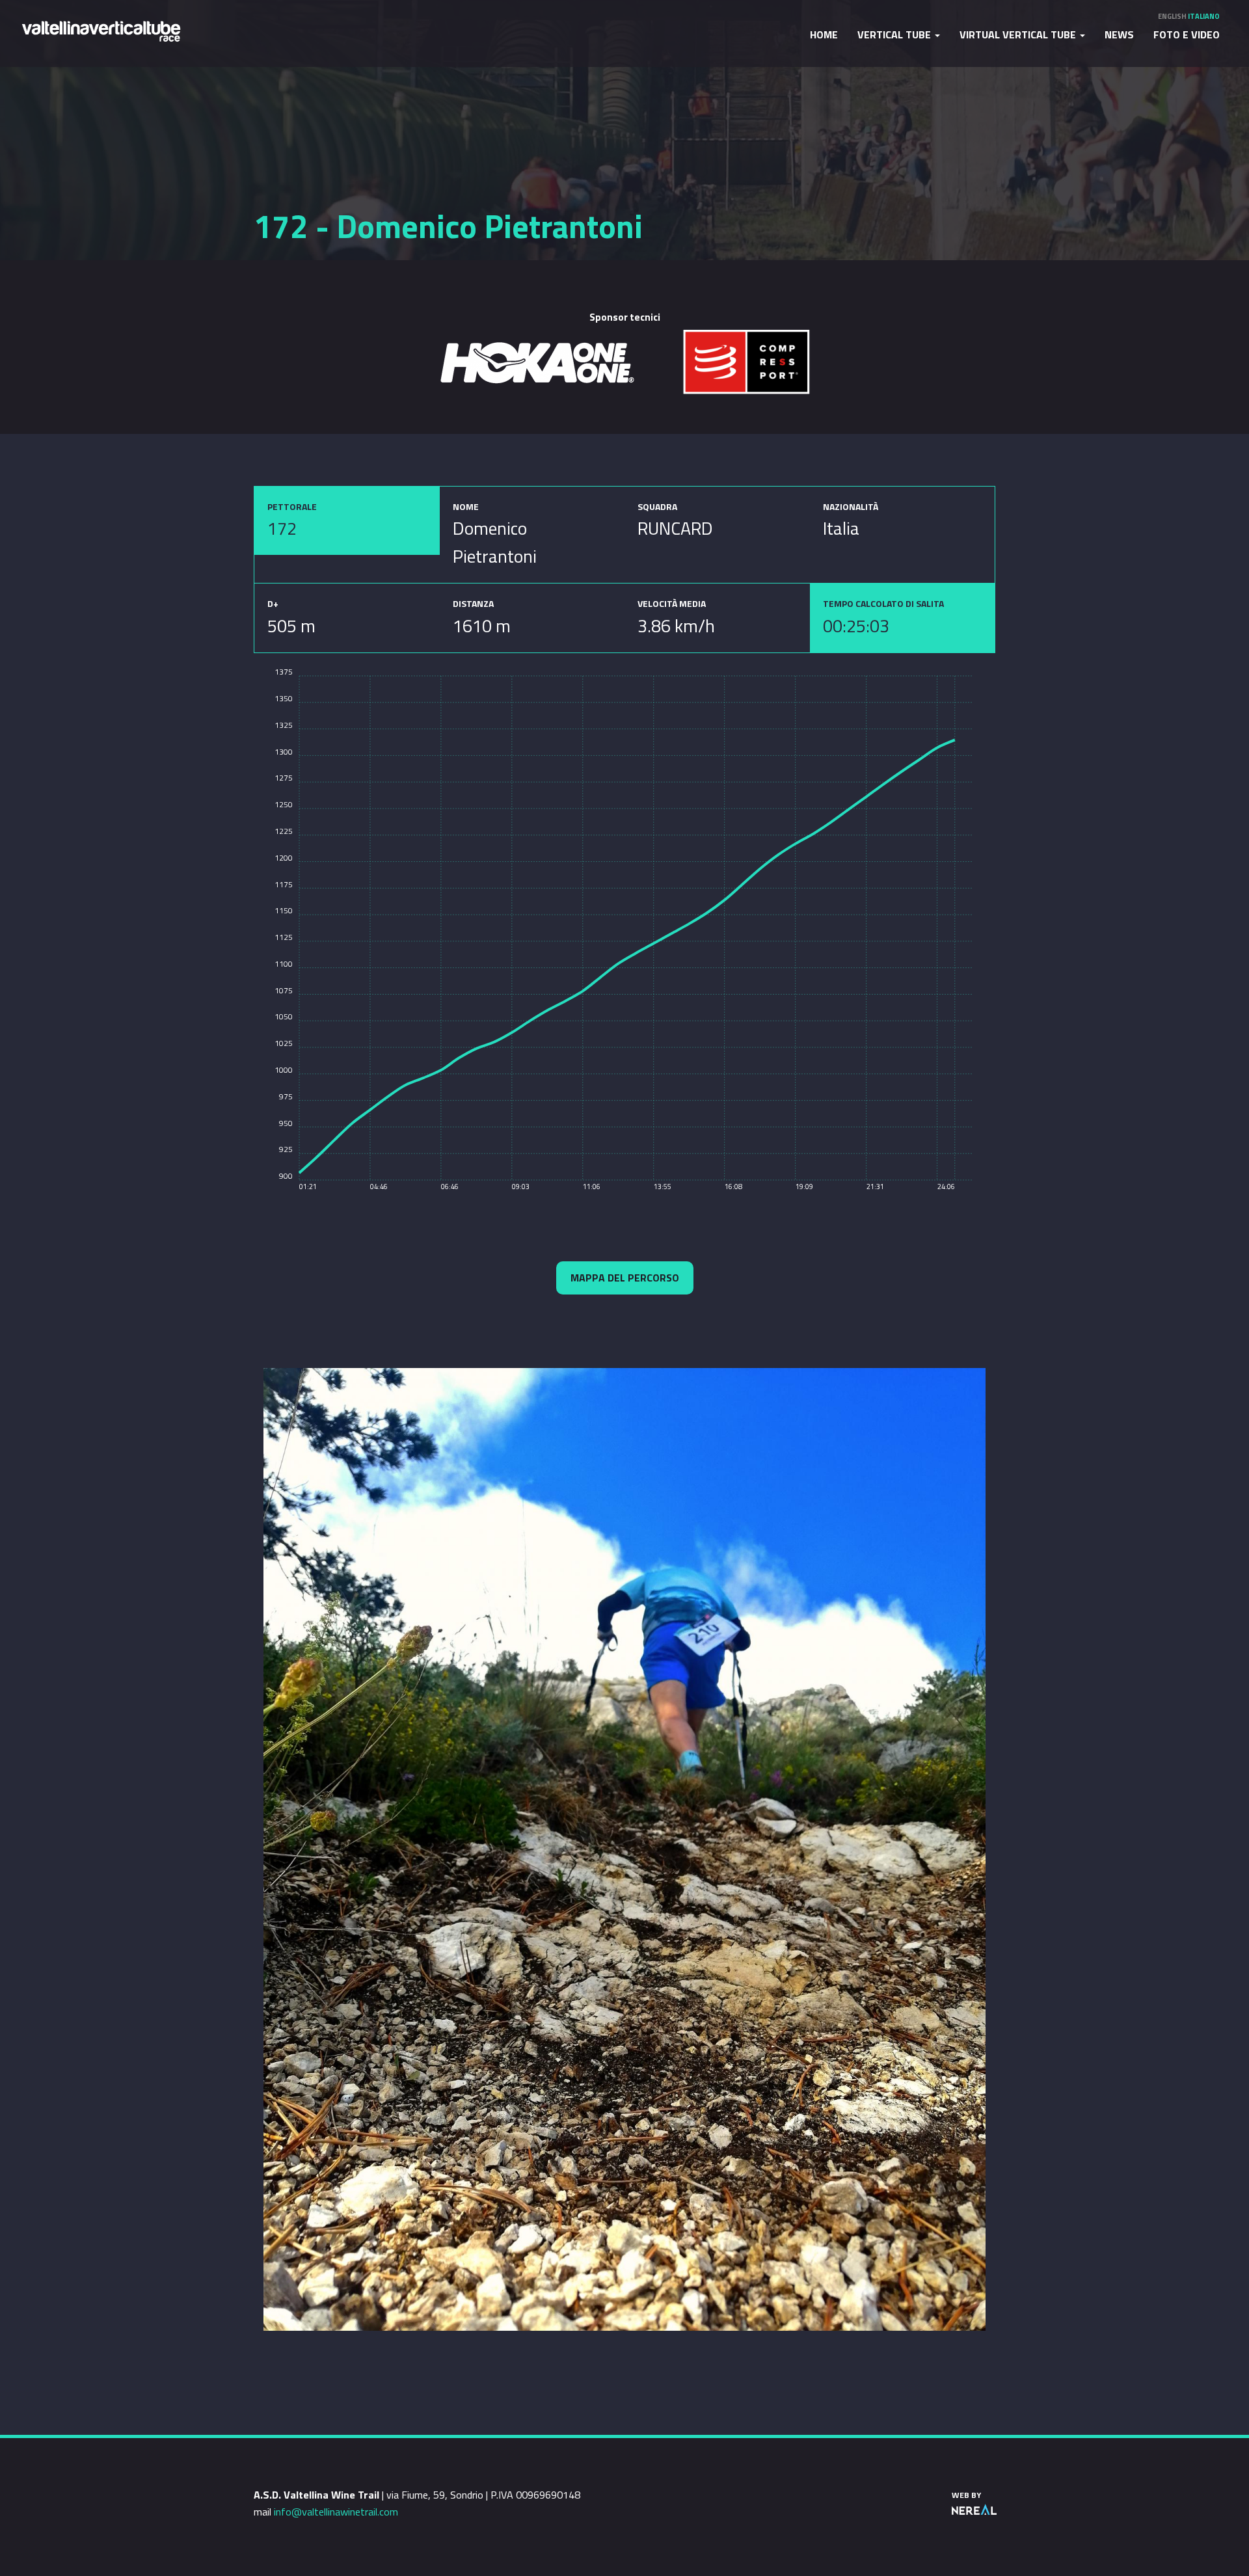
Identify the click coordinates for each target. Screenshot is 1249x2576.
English (1172, 16)
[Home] (101, 30)
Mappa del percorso (625, 1278)
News (1119, 34)
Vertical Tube (895, 34)
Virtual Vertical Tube (1019, 34)
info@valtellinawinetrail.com (336, 2512)
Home (824, 34)
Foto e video (1187, 34)
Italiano (1204, 16)
